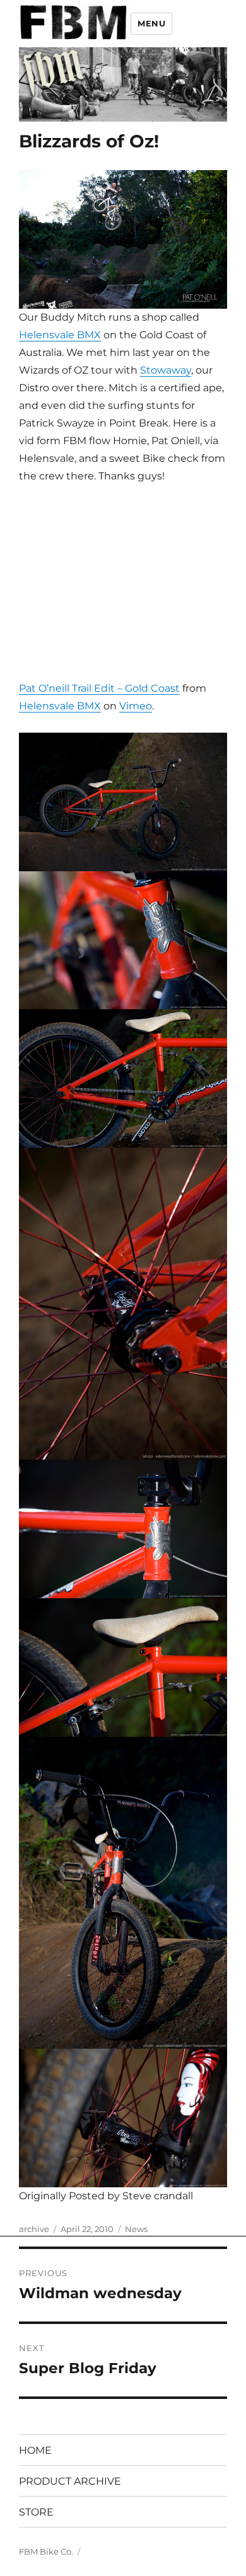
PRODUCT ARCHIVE (70, 2481)
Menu (151, 23)
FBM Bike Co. (46, 2551)
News (136, 2229)
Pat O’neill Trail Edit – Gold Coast (99, 688)
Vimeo (136, 706)
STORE (36, 2512)
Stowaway (166, 370)
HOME (35, 2450)
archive (34, 2229)
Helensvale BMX (60, 335)
